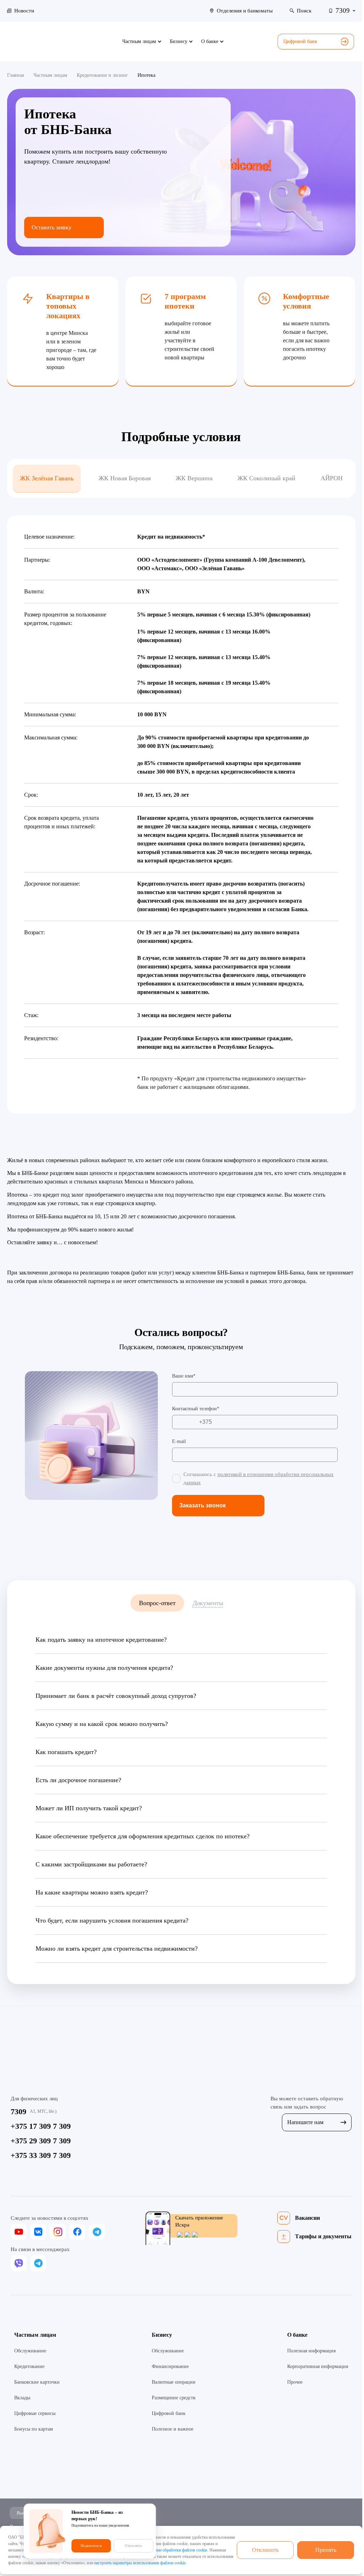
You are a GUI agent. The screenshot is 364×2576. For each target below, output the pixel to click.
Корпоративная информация (318, 2366)
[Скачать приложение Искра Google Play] (186, 2235)
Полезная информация (311, 2351)
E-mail (179, 1441)
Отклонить (265, 2550)
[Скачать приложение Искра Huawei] (194, 2235)
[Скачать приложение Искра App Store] (179, 2235)
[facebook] (77, 2232)
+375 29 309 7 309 (41, 2141)
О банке (297, 2335)
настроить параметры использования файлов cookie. (140, 2563)
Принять (326, 2550)
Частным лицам (35, 2335)
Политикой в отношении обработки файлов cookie (163, 2550)
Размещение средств (174, 2398)
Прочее (295, 2382)
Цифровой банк (300, 41)
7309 (18, 2112)
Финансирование (170, 2366)
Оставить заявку (52, 227)
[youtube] (19, 2232)
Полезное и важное (173, 2429)
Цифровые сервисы (35, 2413)
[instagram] (58, 2232)
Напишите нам (305, 2122)
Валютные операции (174, 2382)
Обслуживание (30, 2351)
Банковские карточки (37, 2382)
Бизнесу (162, 2335)
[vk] (38, 2232)
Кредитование (29, 2366)
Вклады (22, 2398)
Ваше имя (183, 1376)
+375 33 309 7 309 (41, 2155)
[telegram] (97, 2232)
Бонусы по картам (34, 2429)
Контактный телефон (194, 1409)
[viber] (19, 2263)
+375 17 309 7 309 (41, 2126)
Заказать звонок (202, 1505)
